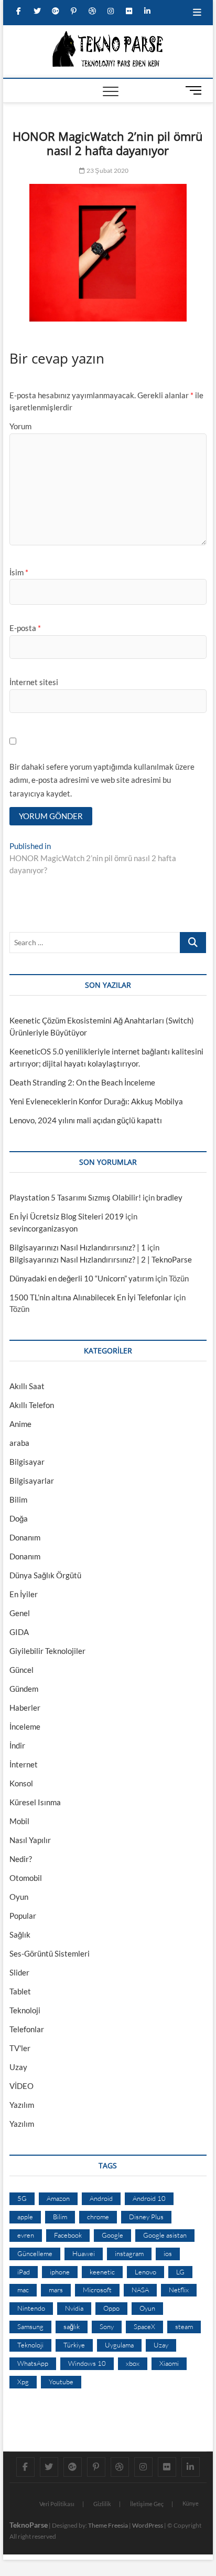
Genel (20, 1613)
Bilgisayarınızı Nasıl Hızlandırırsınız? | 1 (78, 1247)
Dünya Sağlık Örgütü (45, 1575)
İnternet (24, 1764)
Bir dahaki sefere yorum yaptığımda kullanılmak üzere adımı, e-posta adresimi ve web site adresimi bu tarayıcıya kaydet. (102, 780)
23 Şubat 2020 (107, 170)
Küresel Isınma (35, 1802)
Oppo (111, 2308)
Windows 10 (87, 2363)
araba (19, 1443)
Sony (107, 2326)
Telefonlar (27, 2029)
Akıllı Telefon (32, 1405)
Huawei (84, 2253)
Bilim (18, 1499)
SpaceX (144, 2326)
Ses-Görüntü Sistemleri (50, 1953)
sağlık (72, 2326)
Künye (191, 2503)
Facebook (68, 2235)
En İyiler (24, 1594)
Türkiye (74, 2345)
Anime (20, 1424)
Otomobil (26, 1878)
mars (56, 2290)
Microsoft (97, 2290)
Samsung (30, 2326)
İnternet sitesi (34, 682)
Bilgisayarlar (32, 1481)
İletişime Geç (147, 2504)
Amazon (58, 2198)
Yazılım (22, 2105)
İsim (19, 572)
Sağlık (20, 1934)
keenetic (102, 2272)
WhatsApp (33, 2363)
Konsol (21, 1783)
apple (25, 2217)
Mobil (19, 1821)
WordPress (148, 2525)
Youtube (61, 2382)
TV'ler (20, 2048)
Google (112, 2235)
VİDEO (21, 2086)
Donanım (25, 1537)
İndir (17, 1745)
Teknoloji (25, 2010)
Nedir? (21, 1859)
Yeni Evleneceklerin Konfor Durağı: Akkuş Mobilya (96, 1101)
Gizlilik (102, 2504)
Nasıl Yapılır (30, 1840)
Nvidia (74, 2308)
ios (168, 2253)
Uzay (18, 2067)
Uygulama (119, 2345)
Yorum (20, 426)
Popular (23, 1916)
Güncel (21, 1670)
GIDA (19, 1632)
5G (22, 2198)
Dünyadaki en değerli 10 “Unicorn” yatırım (82, 1278)
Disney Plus (146, 2217)
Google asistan (165, 2235)
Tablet (20, 1991)
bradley (169, 1197)
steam (184, 2326)
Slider (19, 1972)
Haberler (25, 1708)
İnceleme (25, 1726)
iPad (24, 2272)
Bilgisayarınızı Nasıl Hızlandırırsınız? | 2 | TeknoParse (101, 1259)
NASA (140, 2290)
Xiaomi (169, 2363)
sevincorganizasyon (44, 1228)
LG (180, 2272)
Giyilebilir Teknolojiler (47, 1651)
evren (26, 2235)
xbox (133, 2363)
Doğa (19, 1518)
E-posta (25, 628)
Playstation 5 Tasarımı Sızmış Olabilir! (75, 1197)
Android (101, 2198)
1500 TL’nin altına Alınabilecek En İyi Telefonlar (91, 1297)
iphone (60, 2272)
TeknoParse (29, 2525)
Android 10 (149, 2198)
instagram (129, 2253)
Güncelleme (35, 2253)
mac (23, 2290)
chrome (98, 2217)
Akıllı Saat (27, 1386)
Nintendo (31, 2308)
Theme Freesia (108, 2525)
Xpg (23, 2382)
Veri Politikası (57, 2504)
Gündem (24, 1689)
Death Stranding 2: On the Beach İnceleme (82, 1082)
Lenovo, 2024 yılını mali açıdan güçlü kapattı (86, 1120)
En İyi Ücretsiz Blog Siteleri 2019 (67, 1216)
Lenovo (145, 2272)
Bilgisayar (27, 1462)
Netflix (179, 2290)
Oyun (19, 1897)
